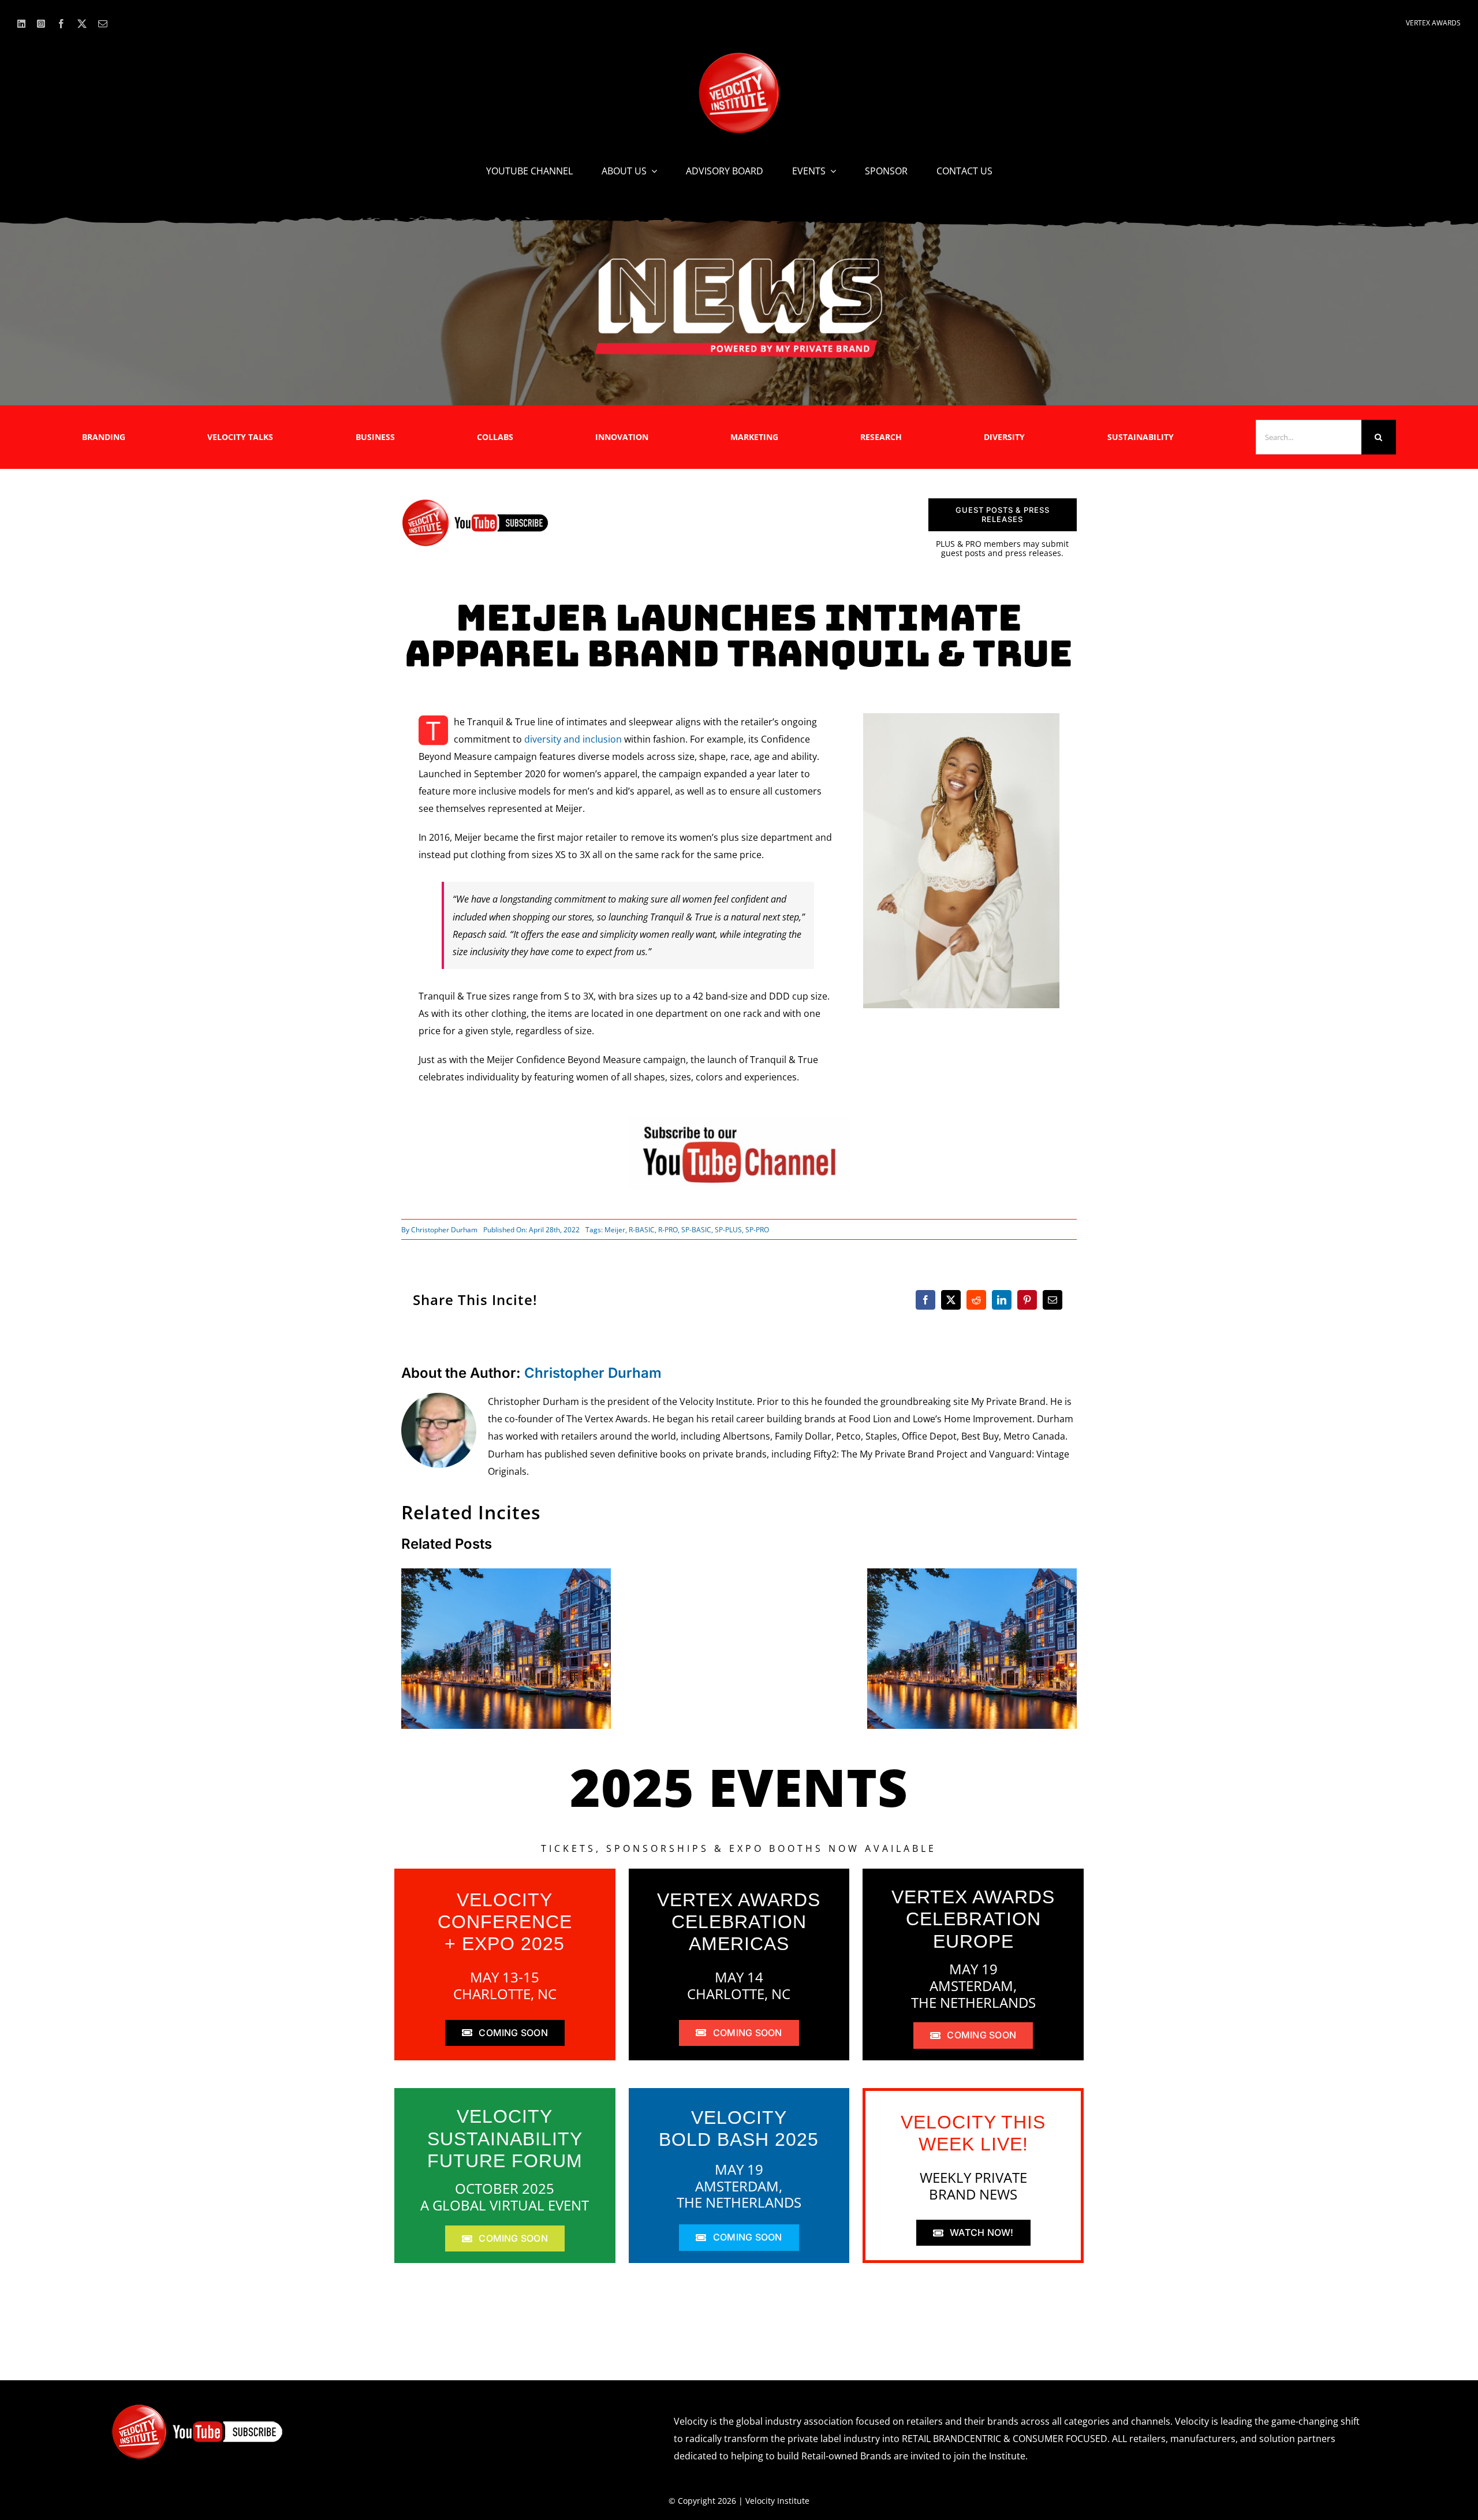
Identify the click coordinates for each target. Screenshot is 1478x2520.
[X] (951, 1300)
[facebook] (61, 24)
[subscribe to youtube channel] (739, 1121)
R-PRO (668, 1230)
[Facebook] (925, 1300)
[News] (739, 260)
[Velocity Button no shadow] (739, 57)
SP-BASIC (696, 1230)
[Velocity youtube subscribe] (475, 503)
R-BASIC (642, 1230)
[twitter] (82, 24)
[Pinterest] (1027, 1300)
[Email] (1052, 1300)
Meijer (615, 1230)
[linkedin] (21, 24)
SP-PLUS (728, 1230)
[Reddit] (976, 1300)
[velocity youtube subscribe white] (197, 2408)
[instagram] (41, 24)
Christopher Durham (444, 1230)
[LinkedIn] (1002, 1300)
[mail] (103, 24)
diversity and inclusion (573, 739)
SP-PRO (757, 1230)
